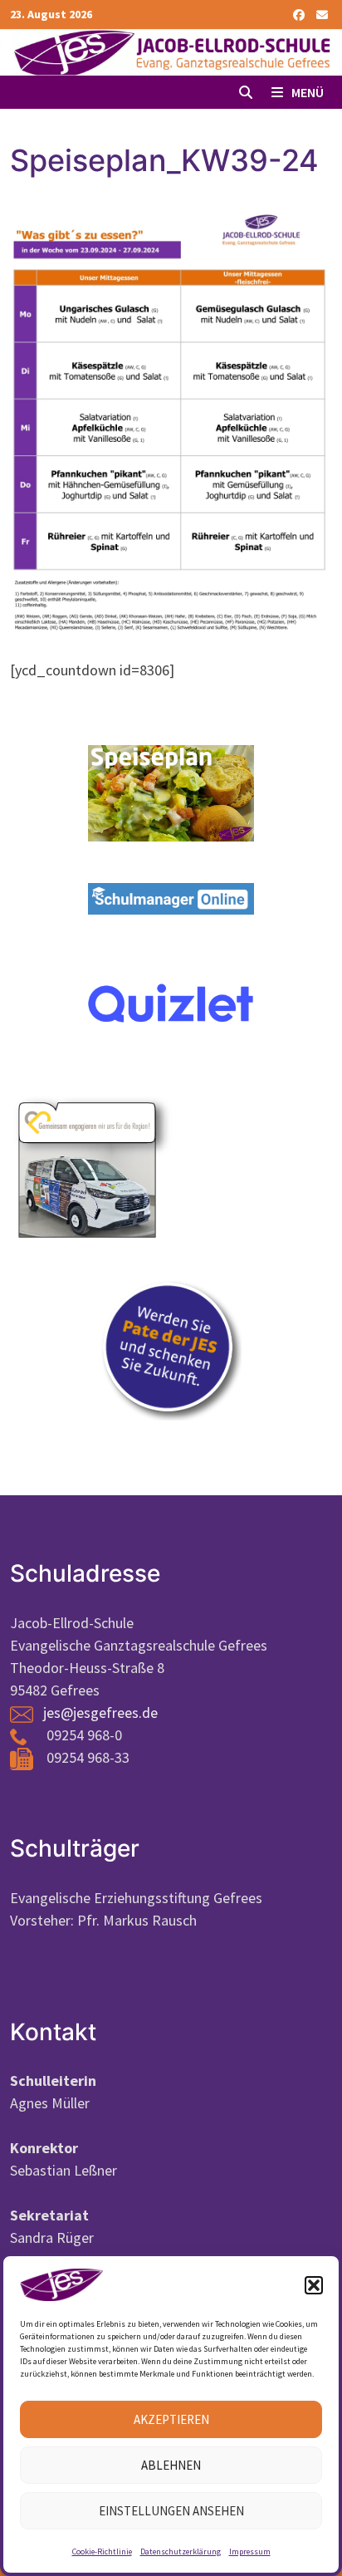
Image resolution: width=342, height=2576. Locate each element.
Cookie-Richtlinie (102, 2551)
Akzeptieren (171, 2419)
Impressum (250, 2551)
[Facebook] (300, 14)
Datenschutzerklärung (181, 2551)
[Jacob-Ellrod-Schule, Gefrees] (171, 51)
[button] (314, 2285)
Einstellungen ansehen (171, 2511)
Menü (306, 92)
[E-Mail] (322, 14)
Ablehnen (171, 2465)
